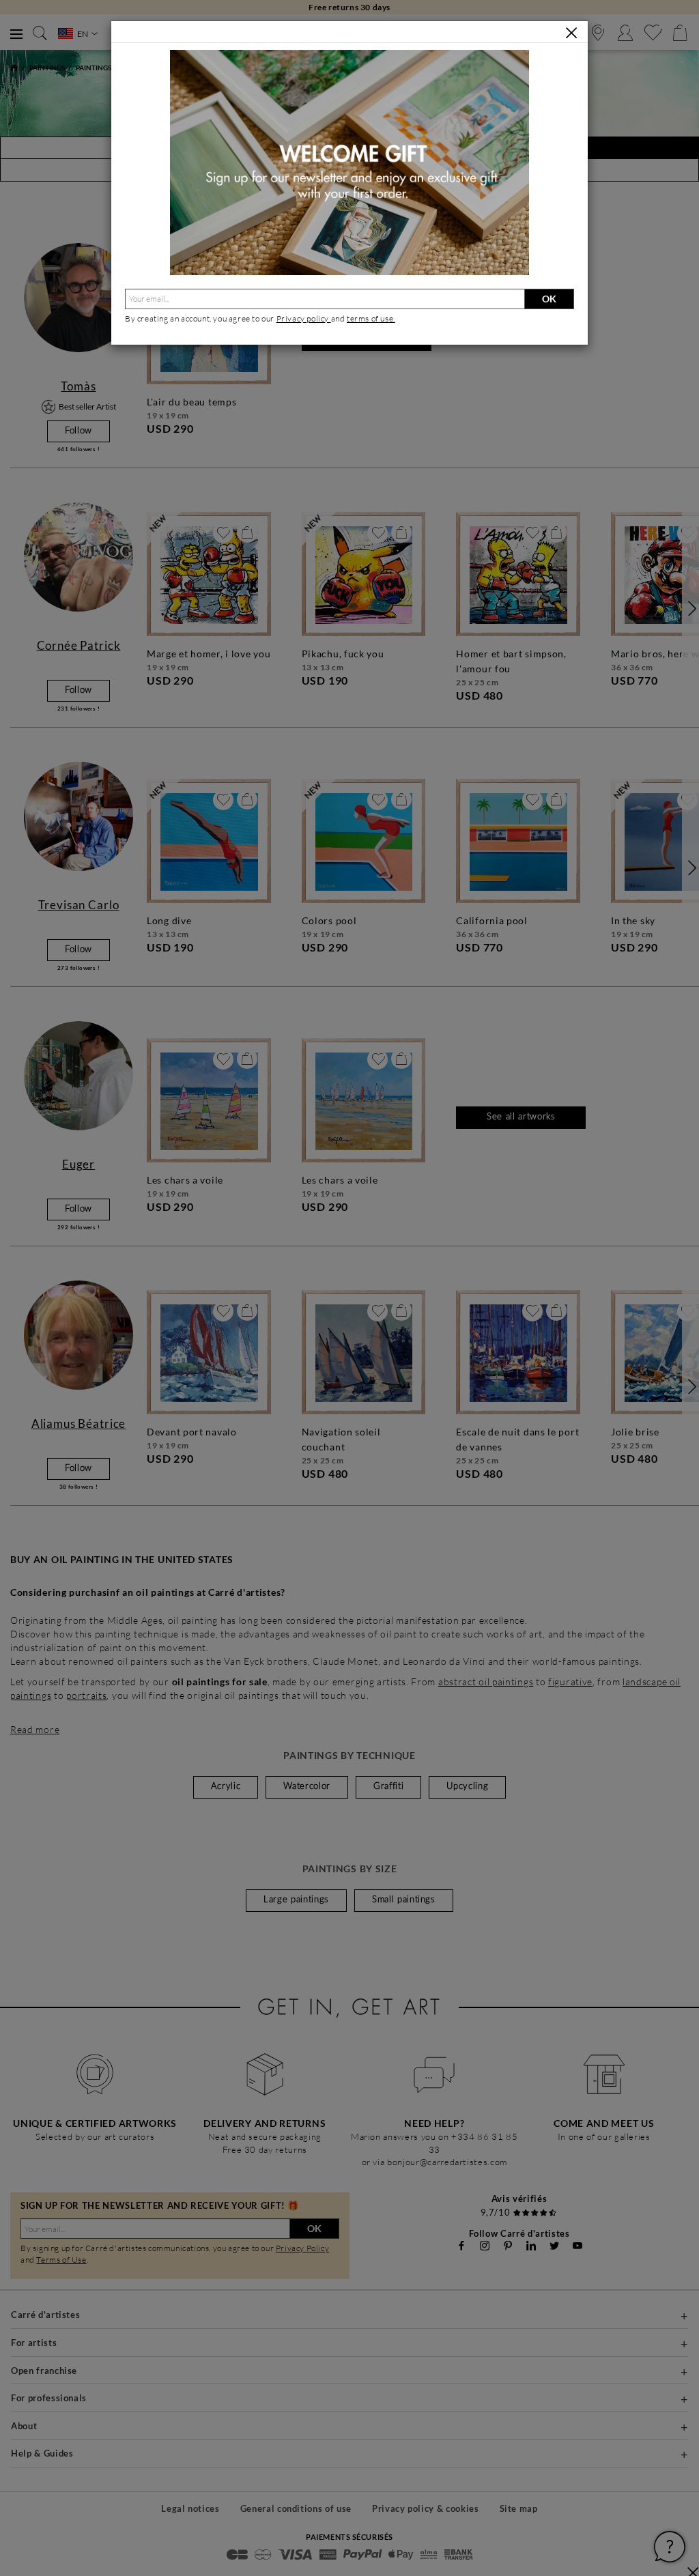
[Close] (571, 33)
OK (549, 299)
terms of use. (371, 318)
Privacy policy (304, 318)
